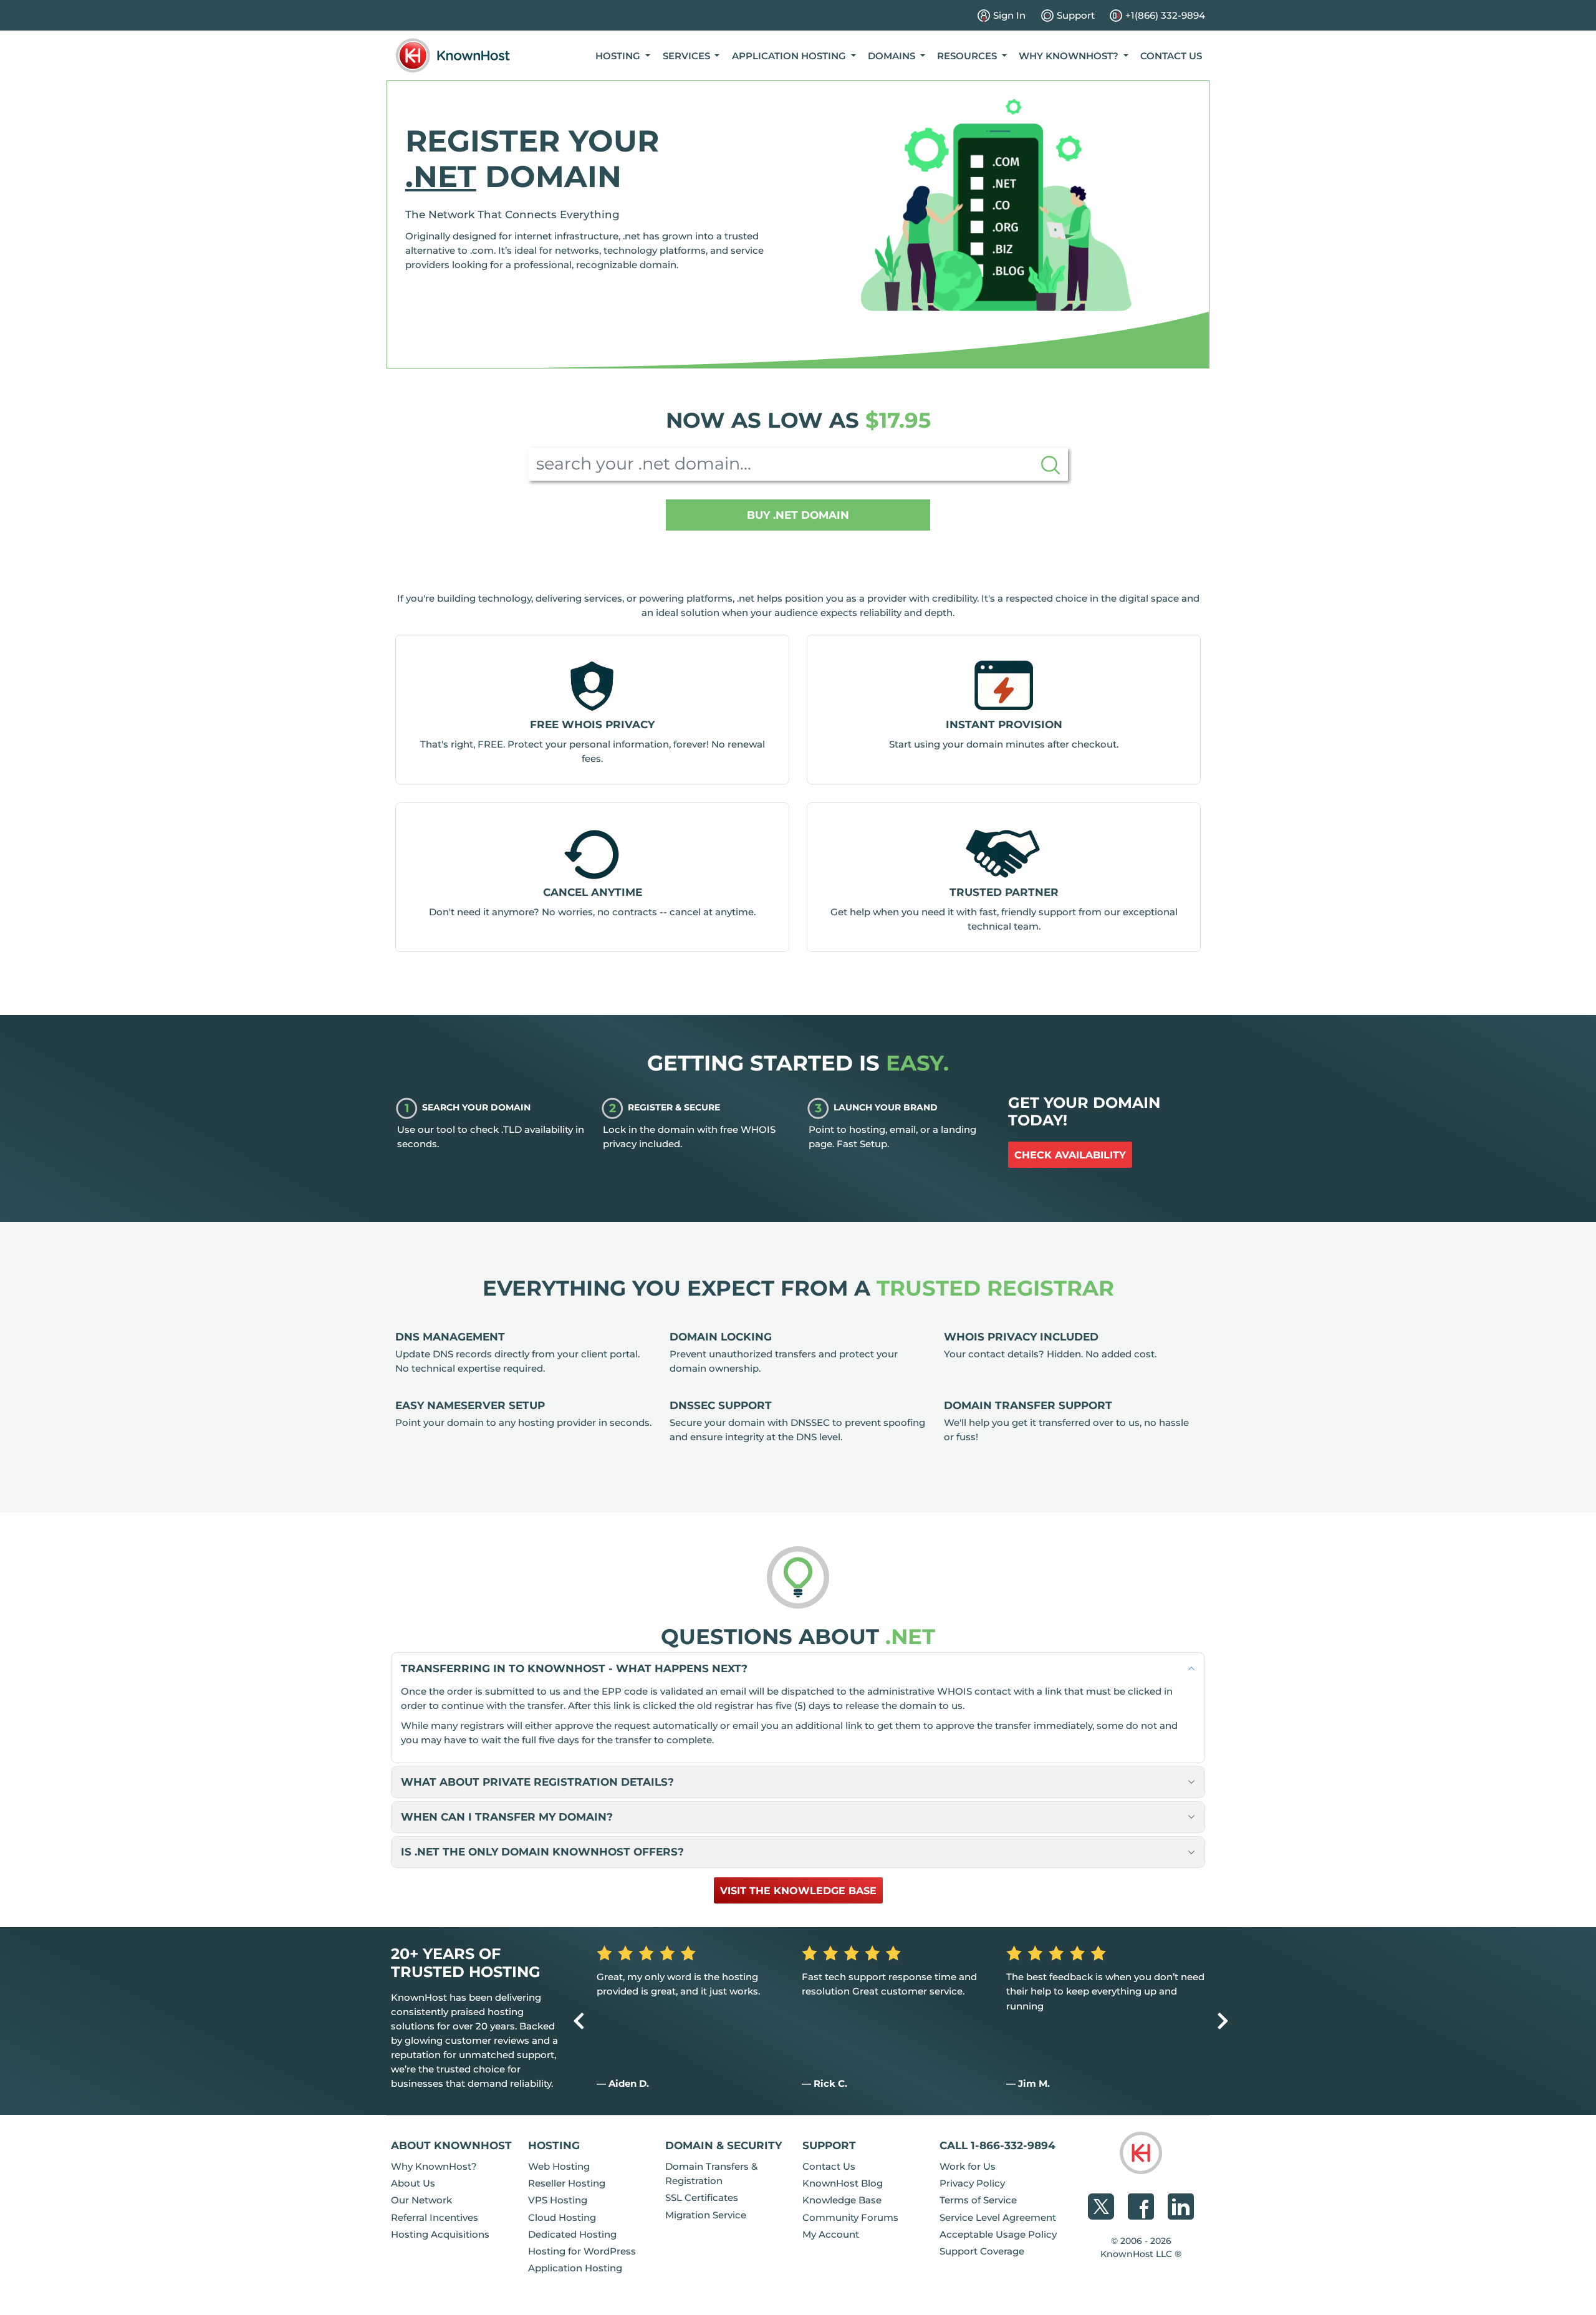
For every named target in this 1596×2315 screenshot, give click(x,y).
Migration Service (706, 2215)
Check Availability (1070, 1155)
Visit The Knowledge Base (798, 1891)
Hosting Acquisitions (440, 2234)
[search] (1050, 464)
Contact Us (1171, 56)
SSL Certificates (702, 2197)
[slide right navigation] (1223, 2021)
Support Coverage (982, 2251)
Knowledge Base (842, 2200)
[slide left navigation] (579, 2021)
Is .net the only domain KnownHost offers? (542, 1851)
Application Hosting (575, 2268)
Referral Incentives (435, 2217)
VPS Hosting (558, 2200)
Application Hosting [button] (790, 56)
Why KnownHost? (434, 2166)
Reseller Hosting (567, 2183)
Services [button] (688, 56)
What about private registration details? (537, 1782)
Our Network (421, 2200)
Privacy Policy (972, 2183)
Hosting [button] (619, 56)
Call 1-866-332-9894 (997, 2145)
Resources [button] (968, 56)
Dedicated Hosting (572, 2234)
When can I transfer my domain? (507, 1817)
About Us (413, 2183)
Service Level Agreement (998, 2217)
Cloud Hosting (562, 2217)
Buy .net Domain (798, 515)
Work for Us (968, 2166)
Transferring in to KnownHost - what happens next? (574, 1668)
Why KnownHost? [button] (1070, 56)
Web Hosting (559, 2166)
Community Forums (850, 2217)
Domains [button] (893, 56)
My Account (831, 2234)
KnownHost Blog (843, 2183)
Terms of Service (978, 2200)
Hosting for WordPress (582, 2251)
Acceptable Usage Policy (998, 2234)
